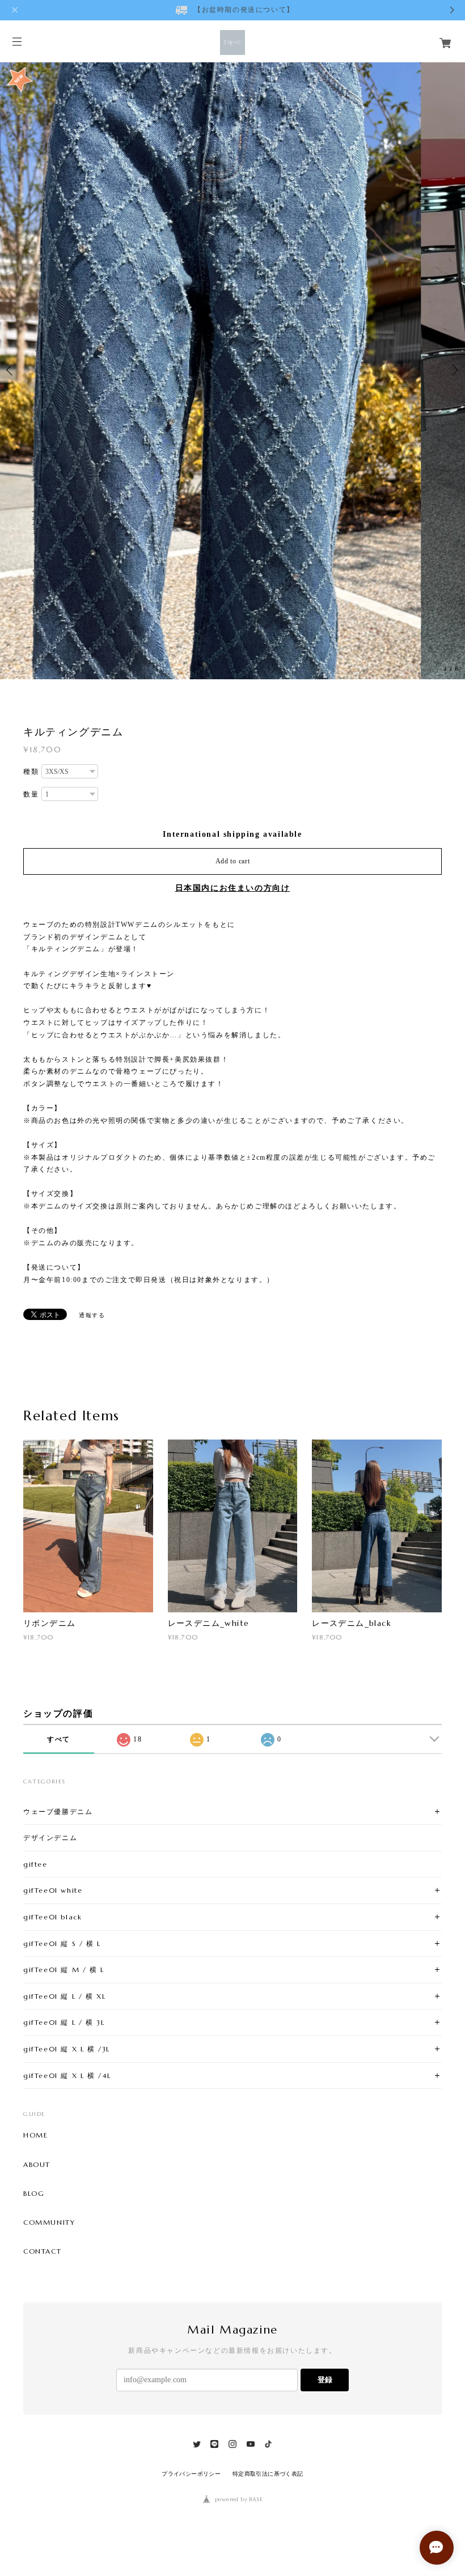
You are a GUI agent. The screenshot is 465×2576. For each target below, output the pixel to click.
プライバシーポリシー (191, 2474)
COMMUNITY (49, 2222)
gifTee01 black (52, 1917)
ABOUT (37, 2165)
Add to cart (233, 861)
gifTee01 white (53, 1890)
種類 (31, 772)
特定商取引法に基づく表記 (268, 2474)
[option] (232, 370)
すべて (59, 1739)
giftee (35, 1864)
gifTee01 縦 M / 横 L (64, 1970)
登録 (325, 2380)
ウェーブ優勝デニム (58, 1811)
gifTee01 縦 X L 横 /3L (67, 2049)
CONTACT (42, 2251)
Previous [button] (11, 370)
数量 (31, 794)
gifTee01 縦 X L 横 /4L (67, 2075)
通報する (92, 1315)
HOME (35, 2135)
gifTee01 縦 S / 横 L (62, 1943)
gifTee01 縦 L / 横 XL (64, 1996)
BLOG (34, 2194)
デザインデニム (50, 1838)
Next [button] (454, 370)
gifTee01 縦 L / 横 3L (64, 2022)
